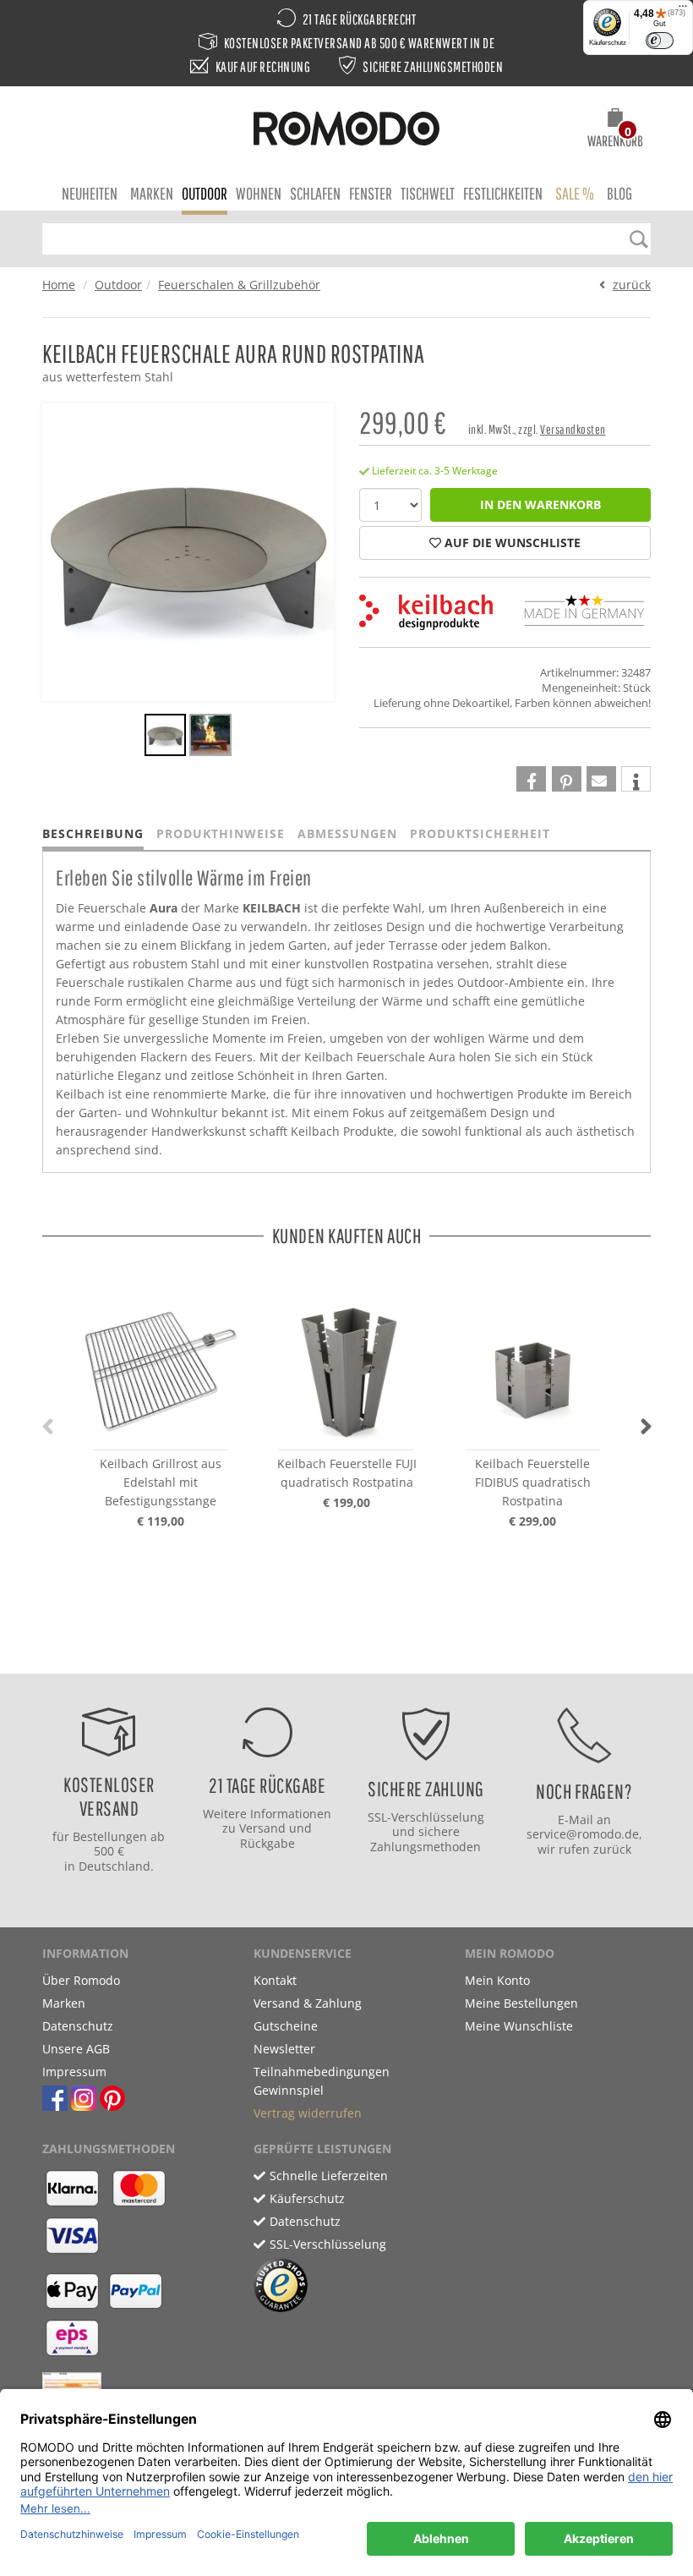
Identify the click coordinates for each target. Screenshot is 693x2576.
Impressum (74, 2072)
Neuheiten (90, 193)
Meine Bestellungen (521, 2003)
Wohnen (259, 193)
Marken (152, 193)
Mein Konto (497, 1980)
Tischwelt (428, 193)
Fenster (371, 193)
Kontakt (275, 1980)
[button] (615, 130)
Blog (619, 193)
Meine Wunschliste (519, 2026)
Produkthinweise (221, 833)
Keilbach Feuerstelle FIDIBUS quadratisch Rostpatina (533, 1482)
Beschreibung (93, 833)
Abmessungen (347, 833)
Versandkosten (573, 429)
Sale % (575, 193)
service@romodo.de (583, 1834)
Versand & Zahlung (308, 2003)
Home (59, 285)
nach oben (341, 1656)
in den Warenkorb (540, 504)
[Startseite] (346, 131)
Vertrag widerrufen (308, 2113)
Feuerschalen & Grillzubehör (239, 285)
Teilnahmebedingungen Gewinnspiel (322, 2081)
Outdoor (205, 193)
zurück (632, 285)
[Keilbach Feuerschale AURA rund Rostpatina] (165, 737)
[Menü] (683, 10)
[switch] (660, 41)
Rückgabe (267, 1843)
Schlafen (315, 193)
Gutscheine (286, 2026)
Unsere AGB (76, 2049)
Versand (262, 1828)
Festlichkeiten (503, 193)
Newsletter (284, 2049)
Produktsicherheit (480, 833)
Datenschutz (78, 2026)
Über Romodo (81, 1980)
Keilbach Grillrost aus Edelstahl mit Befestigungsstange (161, 1482)
